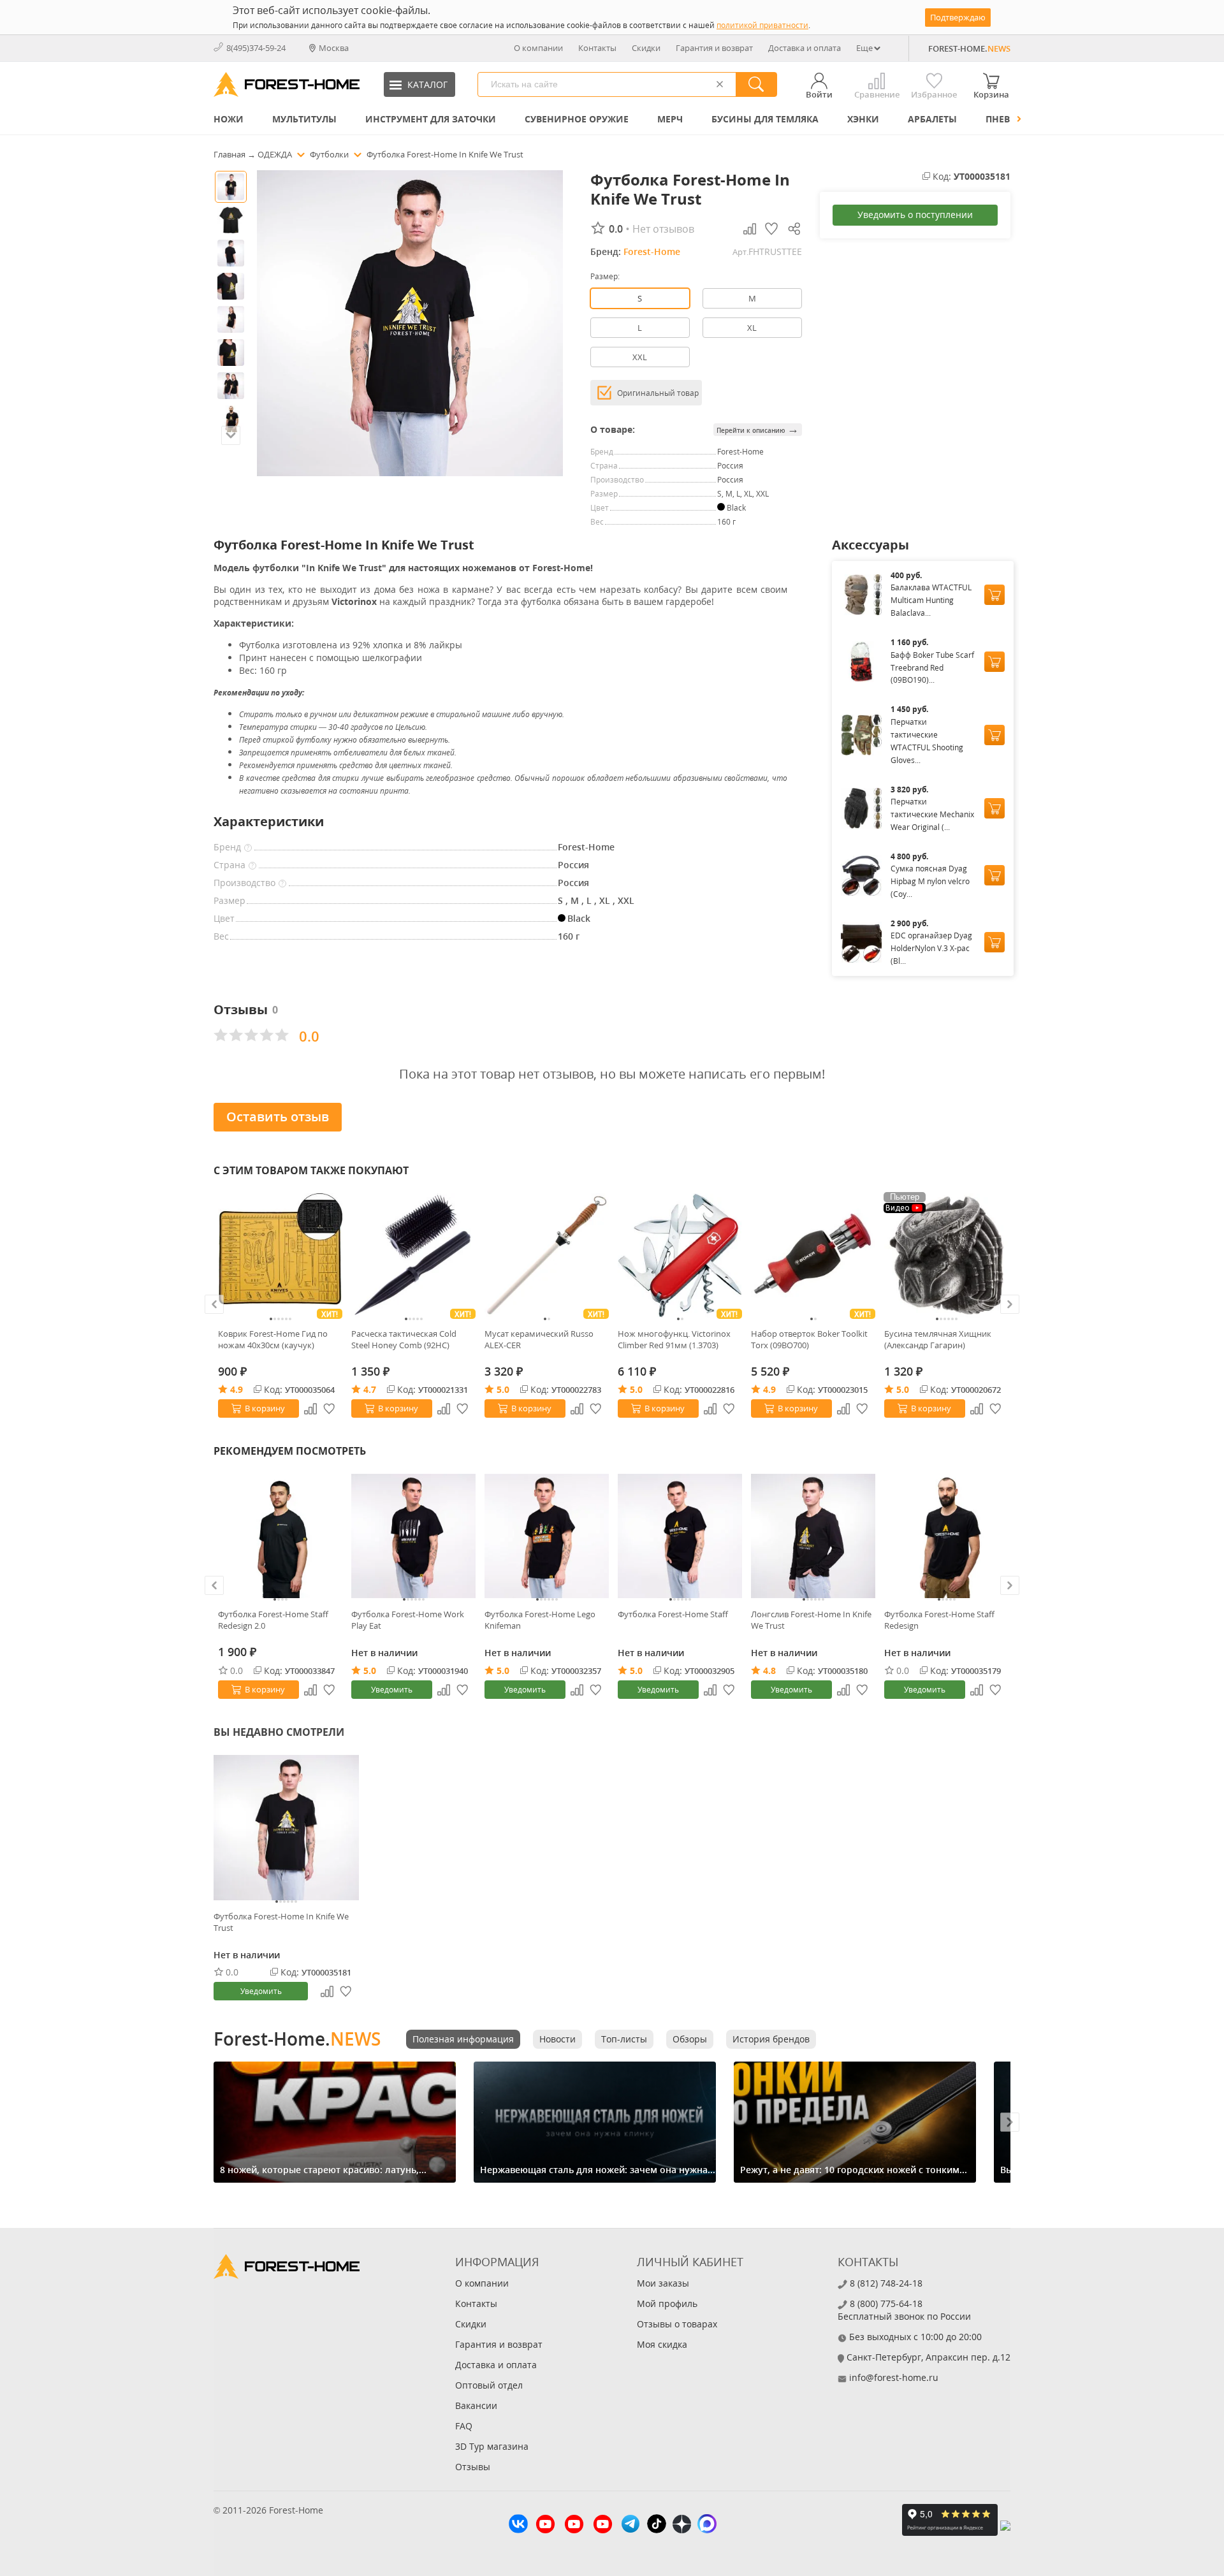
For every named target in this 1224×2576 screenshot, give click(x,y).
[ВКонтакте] (518, 2525)
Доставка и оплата (805, 48)
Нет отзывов (663, 229)
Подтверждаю (958, 17)
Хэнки (863, 119)
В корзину (265, 1408)
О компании (538, 48)
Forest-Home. (297, 2039)
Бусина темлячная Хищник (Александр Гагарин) (938, 1339)
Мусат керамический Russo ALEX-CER (539, 1339)
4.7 (370, 1389)
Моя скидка (662, 2344)
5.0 (503, 1389)
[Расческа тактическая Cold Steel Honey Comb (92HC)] (413, 1255)
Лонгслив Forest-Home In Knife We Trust (811, 1620)
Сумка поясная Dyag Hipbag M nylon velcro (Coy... (930, 881)
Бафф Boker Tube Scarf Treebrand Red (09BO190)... (932, 668)
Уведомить (392, 1690)
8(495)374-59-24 (256, 48)
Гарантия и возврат (714, 48)
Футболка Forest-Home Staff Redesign (939, 1620)
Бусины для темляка (765, 119)
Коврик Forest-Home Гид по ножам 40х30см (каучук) (273, 1339)
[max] (707, 2525)
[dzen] (682, 2526)
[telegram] (630, 2525)
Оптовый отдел (489, 2385)
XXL (640, 357)
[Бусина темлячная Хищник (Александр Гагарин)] (946, 1255)
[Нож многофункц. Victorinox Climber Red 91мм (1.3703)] (680, 1255)
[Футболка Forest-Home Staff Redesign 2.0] (280, 1536)
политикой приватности (762, 25)
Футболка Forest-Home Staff (673, 1614)
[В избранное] (330, 1409)
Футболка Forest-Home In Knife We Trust (281, 1922)
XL (752, 328)
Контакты (597, 48)
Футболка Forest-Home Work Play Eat (408, 1620)
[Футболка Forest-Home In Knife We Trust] (286, 1828)
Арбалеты (932, 119)
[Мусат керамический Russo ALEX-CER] (547, 1255)
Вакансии (476, 2405)
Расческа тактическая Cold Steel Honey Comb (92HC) (404, 1339)
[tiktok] (657, 2525)
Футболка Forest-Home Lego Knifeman (540, 1620)
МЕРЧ (670, 119)
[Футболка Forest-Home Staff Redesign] (946, 1536)
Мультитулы (304, 119)
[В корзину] (994, 595)
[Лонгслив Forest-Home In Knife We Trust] (813, 1536)
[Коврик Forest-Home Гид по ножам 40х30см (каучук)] (280, 1255)
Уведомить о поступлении (915, 215)
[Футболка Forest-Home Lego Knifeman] (547, 1536)
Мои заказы (663, 2283)
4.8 (769, 1670)
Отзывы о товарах (677, 2324)
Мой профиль (667, 2303)
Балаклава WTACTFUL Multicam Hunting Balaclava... (931, 600)
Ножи (229, 119)
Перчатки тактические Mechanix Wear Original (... (932, 814)
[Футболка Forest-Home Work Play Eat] (413, 1536)
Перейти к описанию (758, 429)
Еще (864, 48)
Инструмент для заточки (431, 119)
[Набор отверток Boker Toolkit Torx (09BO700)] (813, 1255)
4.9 (237, 1389)
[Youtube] (545, 2526)
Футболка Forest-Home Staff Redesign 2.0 (273, 1620)
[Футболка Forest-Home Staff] (680, 1536)
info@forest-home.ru (894, 2377)
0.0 (237, 1670)
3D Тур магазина (492, 2446)
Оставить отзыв (278, 1117)
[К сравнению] (310, 1409)
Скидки (646, 48)
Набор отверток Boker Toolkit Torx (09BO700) (809, 1339)
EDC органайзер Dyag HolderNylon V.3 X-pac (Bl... (931, 948)
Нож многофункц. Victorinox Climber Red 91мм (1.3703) (674, 1339)
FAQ (464, 2426)
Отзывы (473, 2467)
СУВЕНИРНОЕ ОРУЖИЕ (577, 119)
